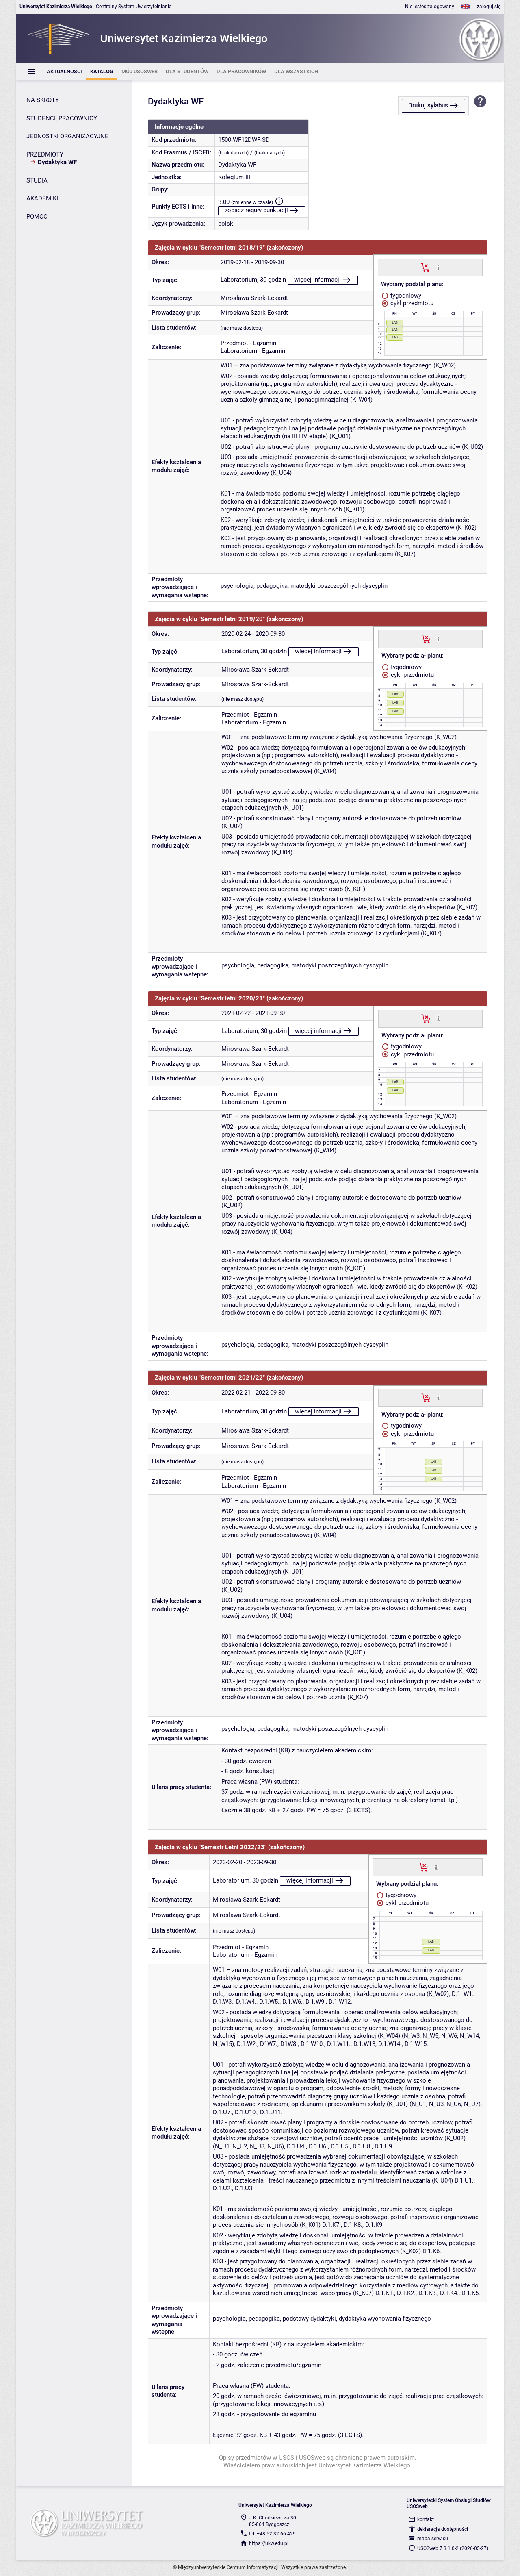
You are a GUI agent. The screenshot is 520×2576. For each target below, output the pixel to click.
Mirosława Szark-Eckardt (254, 298)
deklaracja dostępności (443, 2529)
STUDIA (37, 180)
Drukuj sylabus (428, 105)
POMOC (37, 217)
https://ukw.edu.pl (269, 2543)
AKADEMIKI (42, 198)
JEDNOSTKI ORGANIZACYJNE (67, 136)
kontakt (426, 2519)
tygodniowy (405, 296)
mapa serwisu (433, 2539)
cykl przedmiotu (411, 303)
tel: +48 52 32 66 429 (272, 2534)
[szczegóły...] (438, 267)
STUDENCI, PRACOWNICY (62, 118)
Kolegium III (234, 177)
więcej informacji (317, 280)
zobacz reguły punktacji (256, 210)
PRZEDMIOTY (45, 154)
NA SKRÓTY (43, 100)
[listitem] (64, 72)
